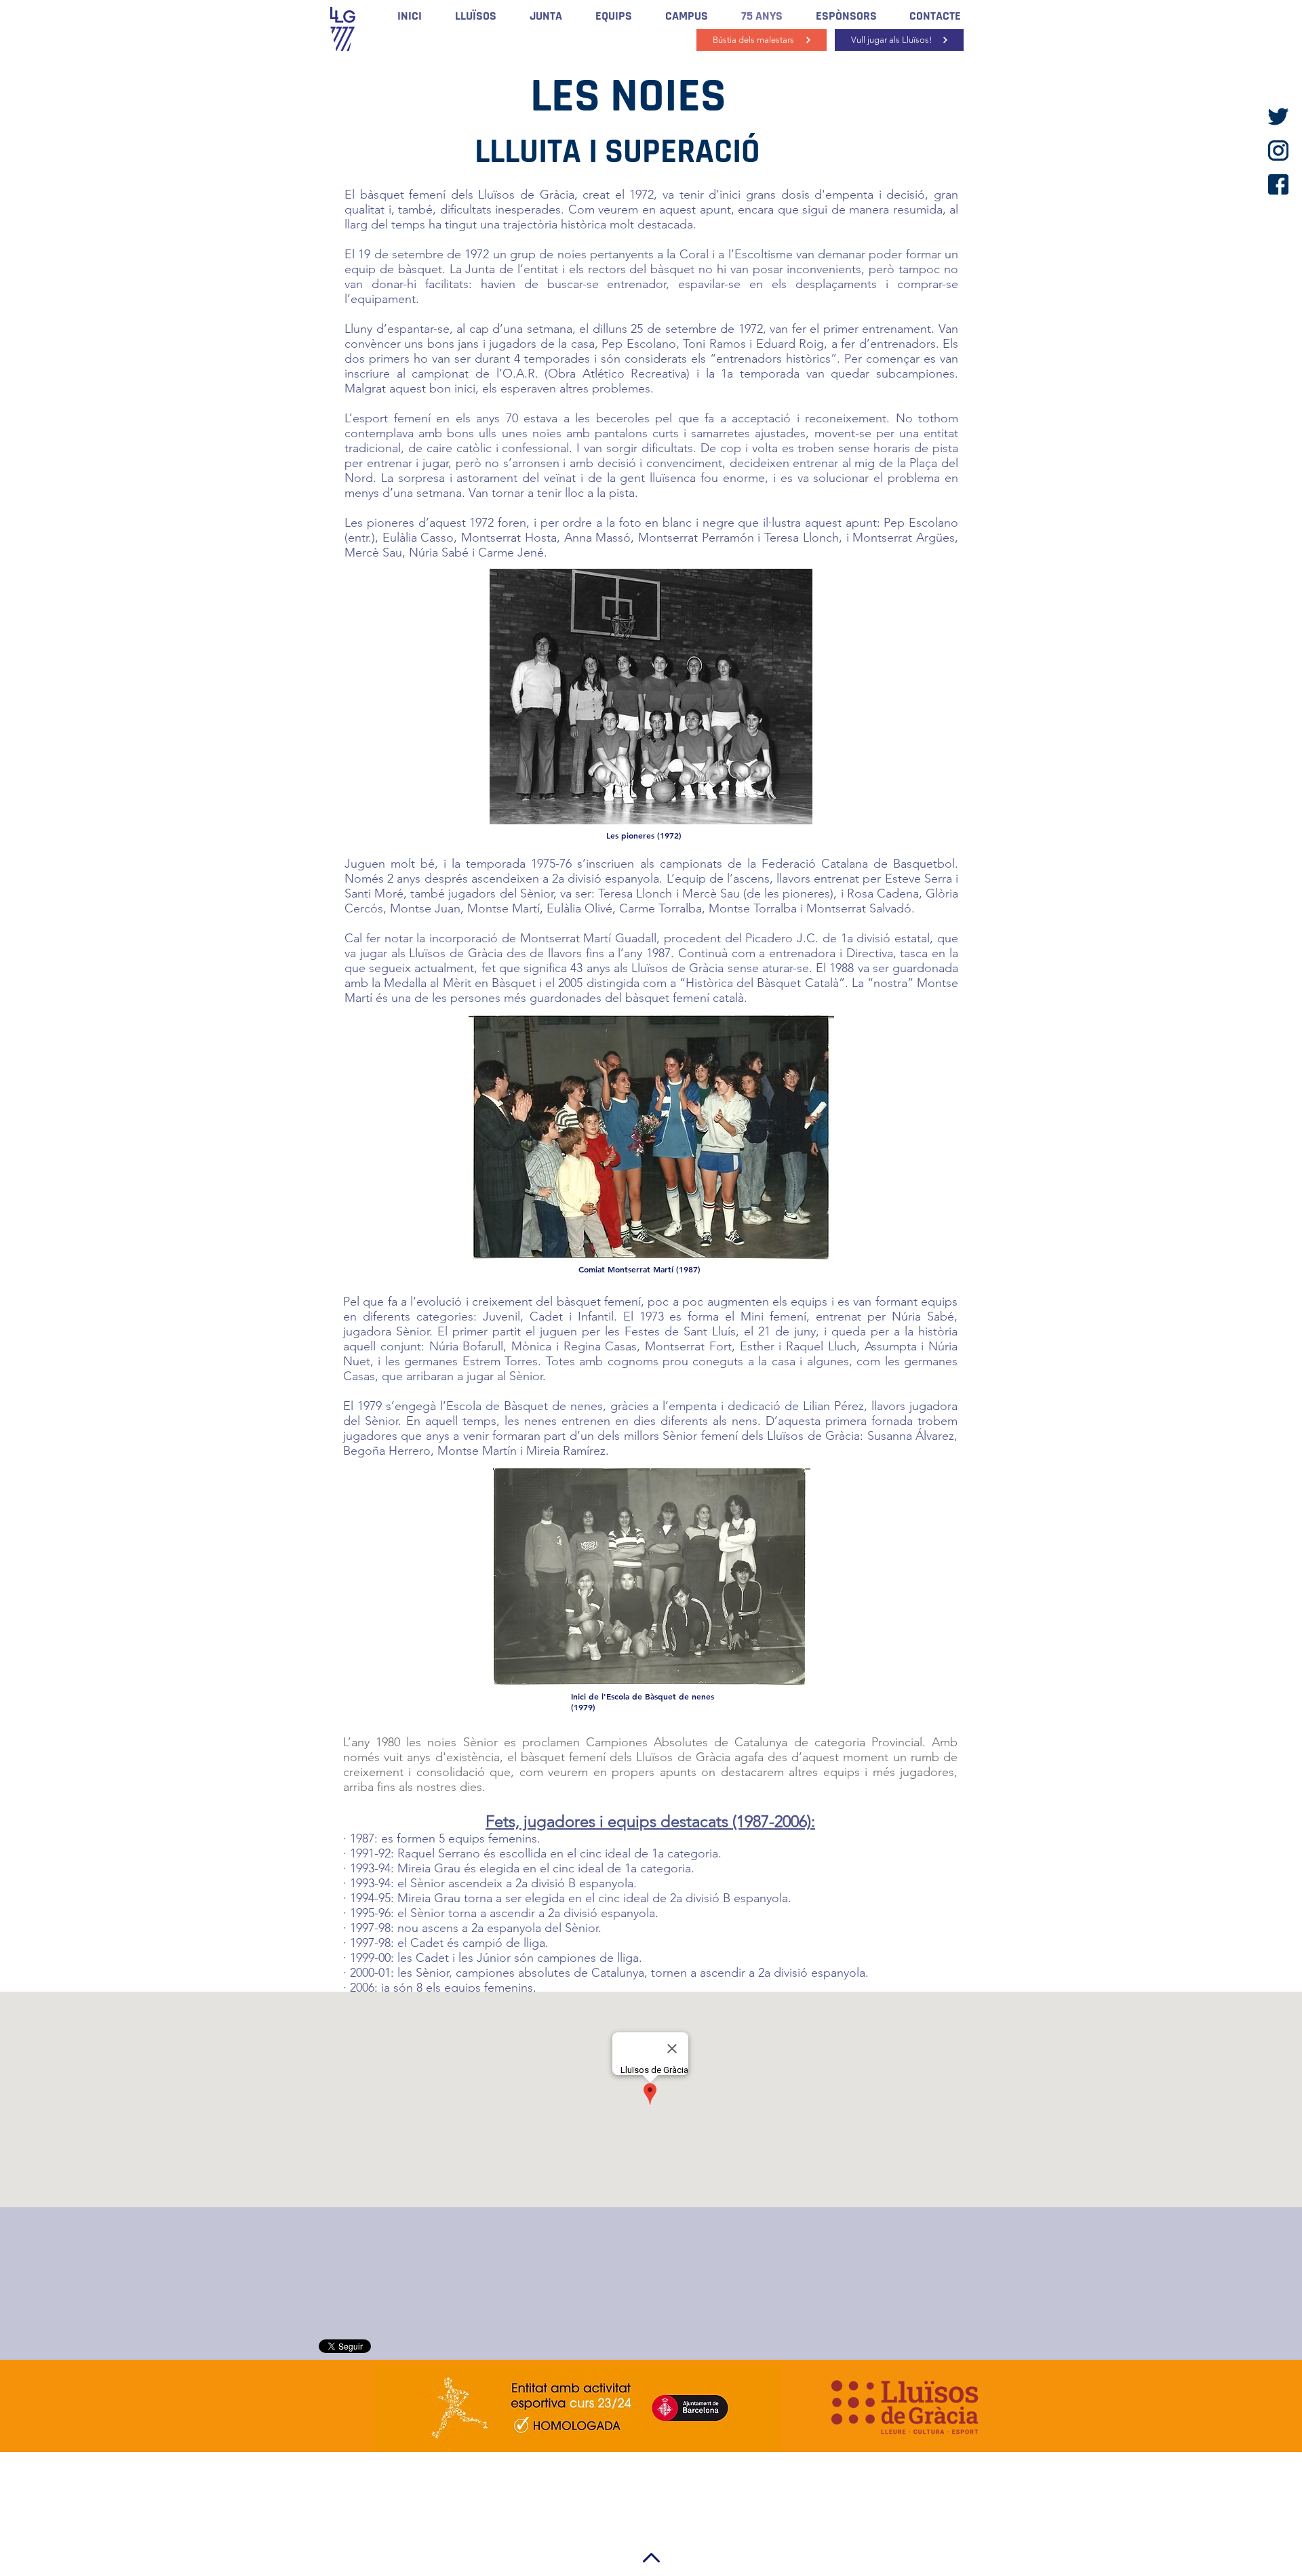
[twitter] (1278, 117)
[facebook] (1278, 184)
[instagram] (1278, 150)
